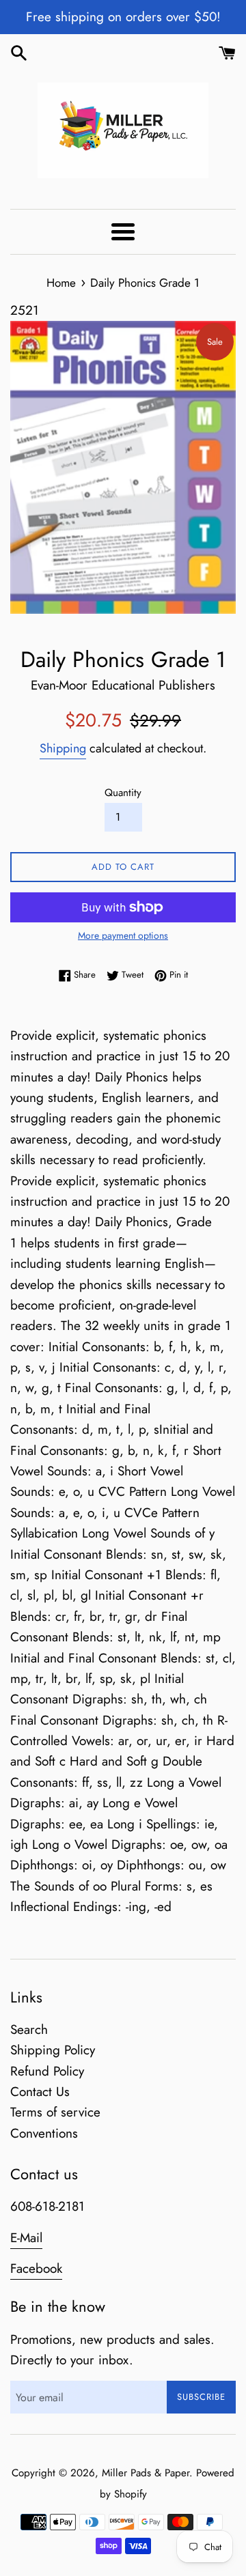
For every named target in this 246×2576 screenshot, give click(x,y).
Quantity (123, 793)
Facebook (36, 2268)
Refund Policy (47, 2071)
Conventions (44, 2133)
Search (29, 2029)
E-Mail (26, 2238)
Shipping (63, 748)
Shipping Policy (53, 2050)
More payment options (123, 935)
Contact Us (40, 2092)
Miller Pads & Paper (146, 2473)
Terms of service (55, 2112)
